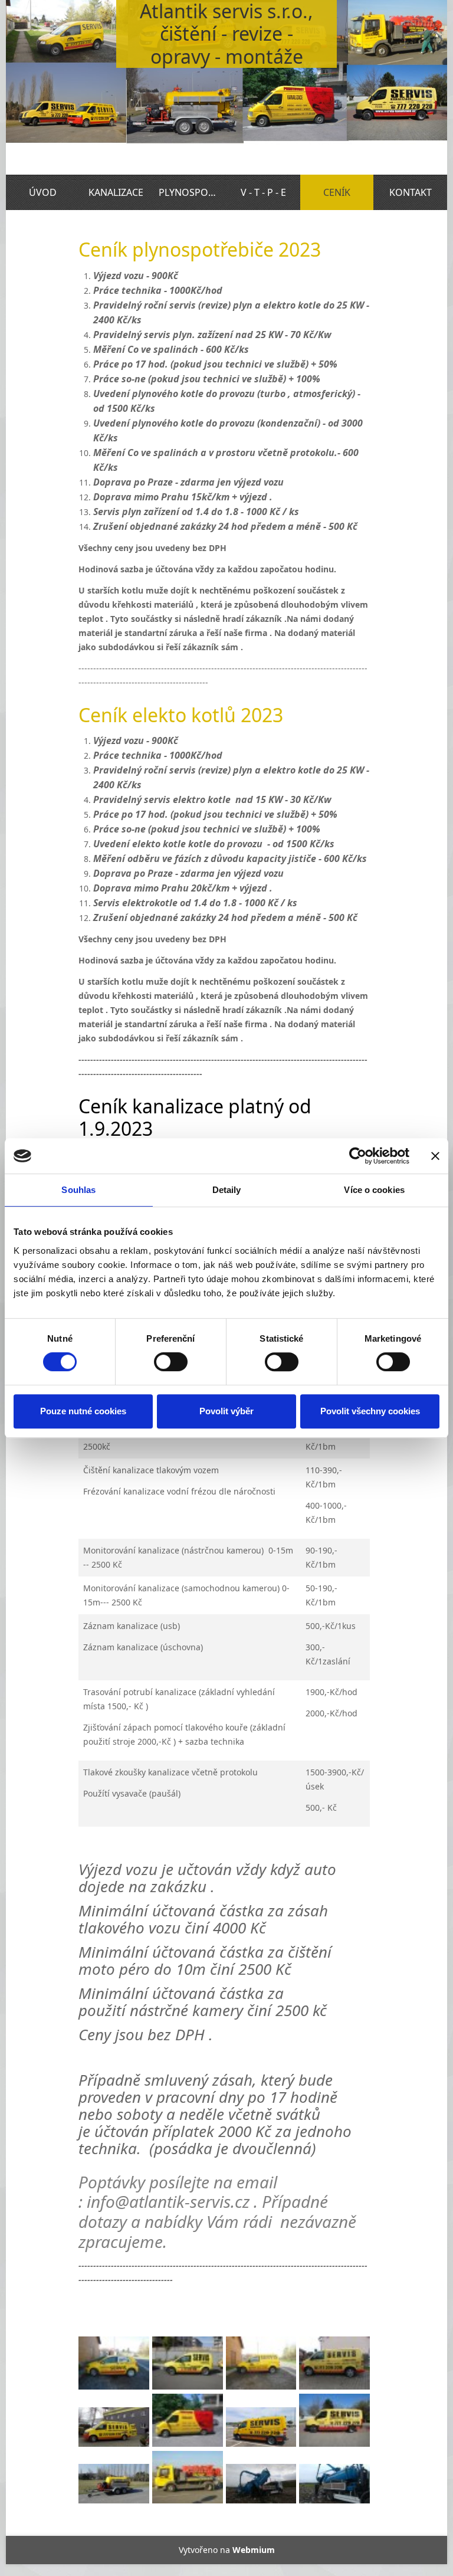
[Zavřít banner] (435, 1156)
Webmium (254, 2550)
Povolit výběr (226, 1411)
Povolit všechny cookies (370, 1411)
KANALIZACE (116, 192)
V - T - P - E (263, 192)
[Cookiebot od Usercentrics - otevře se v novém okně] (358, 1156)
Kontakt (411, 192)
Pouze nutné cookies (83, 1411)
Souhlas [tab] (78, 1190)
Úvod (43, 192)
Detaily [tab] (227, 1190)
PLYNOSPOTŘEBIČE (193, 192)
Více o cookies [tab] (374, 1190)
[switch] (171, 1362)
